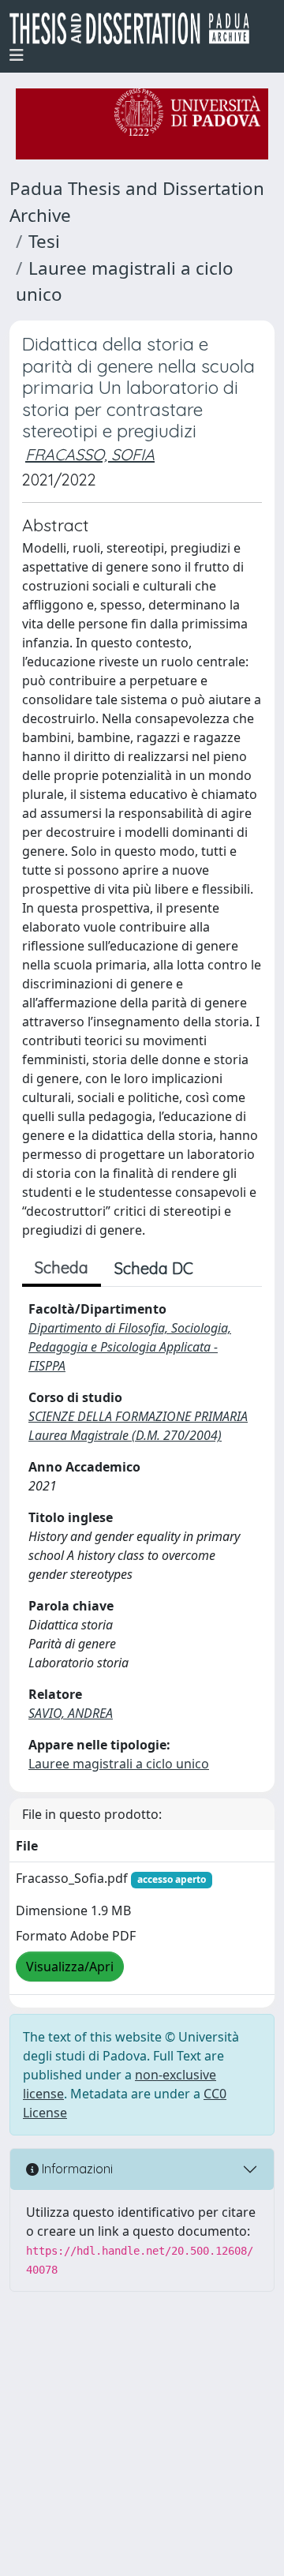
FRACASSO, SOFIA (90, 454)
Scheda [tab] (62, 1267)
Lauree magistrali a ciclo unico (119, 1764)
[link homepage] (136, 28)
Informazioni (76, 2169)
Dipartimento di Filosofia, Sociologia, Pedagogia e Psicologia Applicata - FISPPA (130, 1347)
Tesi (44, 241)
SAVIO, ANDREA (71, 1713)
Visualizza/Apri (70, 1967)
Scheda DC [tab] (154, 1268)
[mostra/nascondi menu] (17, 55)
